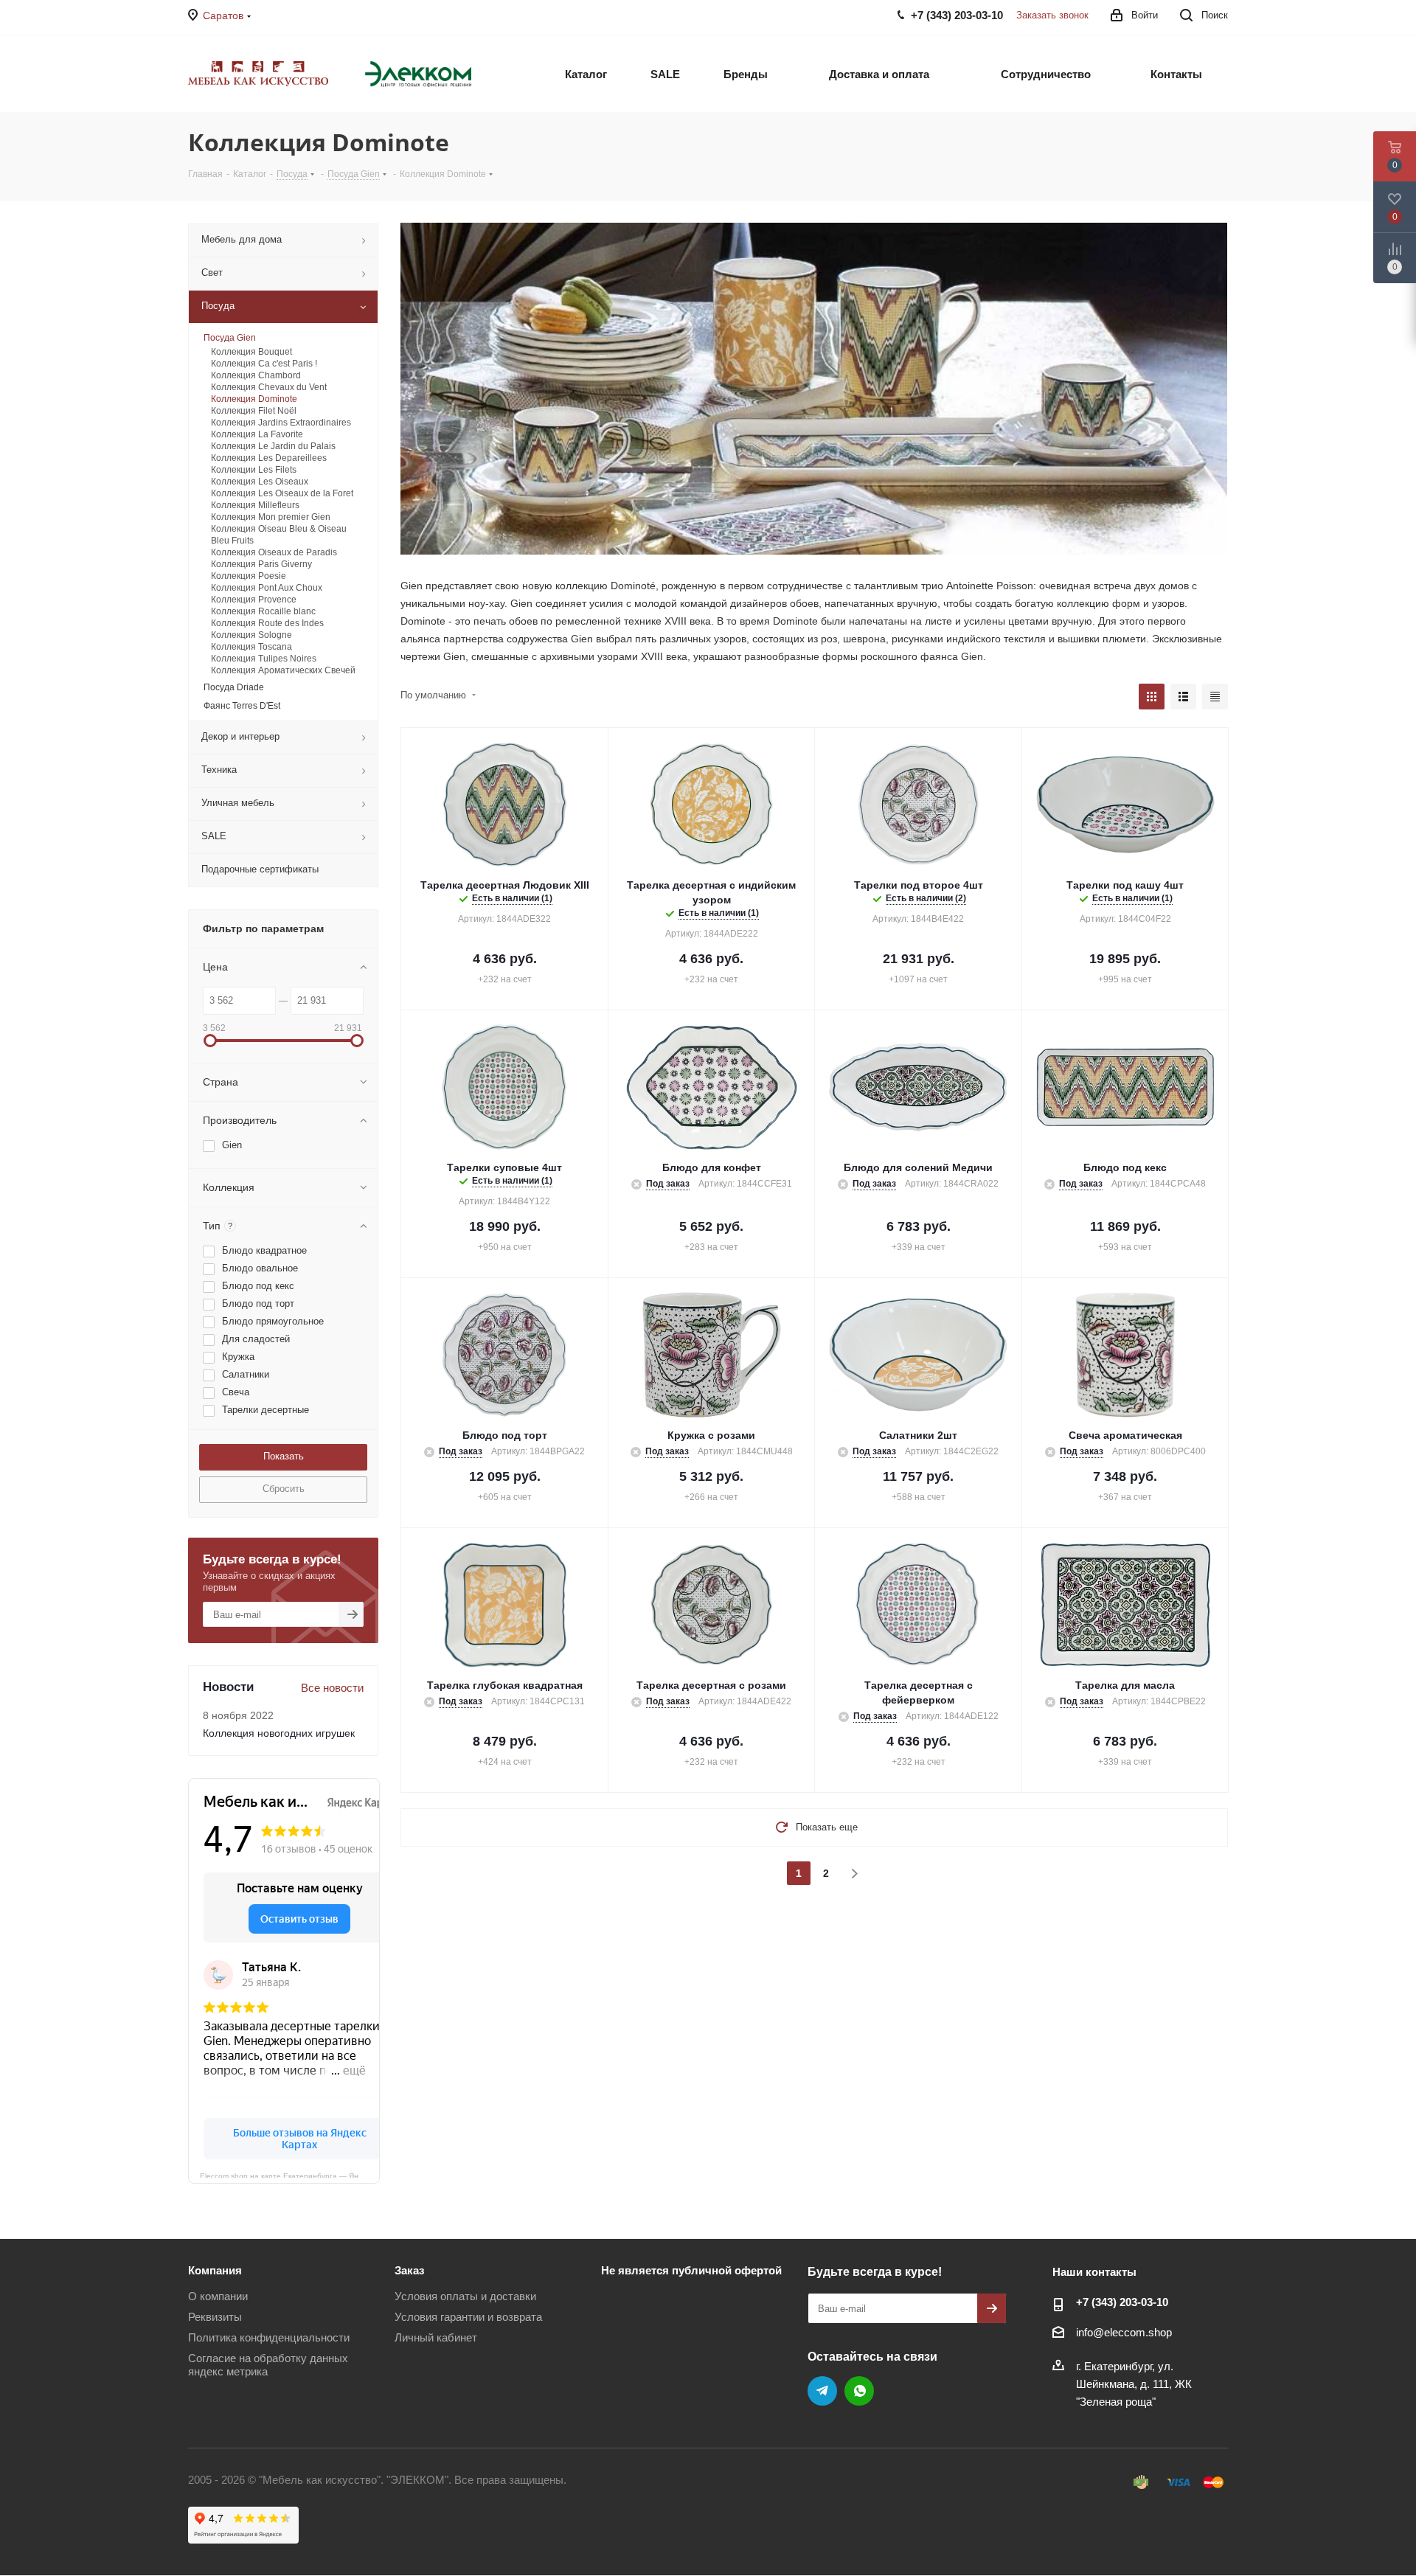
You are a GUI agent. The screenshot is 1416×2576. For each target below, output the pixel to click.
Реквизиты (215, 2317)
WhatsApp (859, 2391)
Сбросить (284, 1489)
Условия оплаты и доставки (465, 2296)
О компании (218, 2296)
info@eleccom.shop (1124, 2332)
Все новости (332, 1688)
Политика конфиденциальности (269, 2337)
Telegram (822, 2391)
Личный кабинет (436, 2337)
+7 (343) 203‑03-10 (1122, 2302)
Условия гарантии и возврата (468, 2317)
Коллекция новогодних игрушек (279, 1733)
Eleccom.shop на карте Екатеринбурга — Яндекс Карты (290, 2175)
